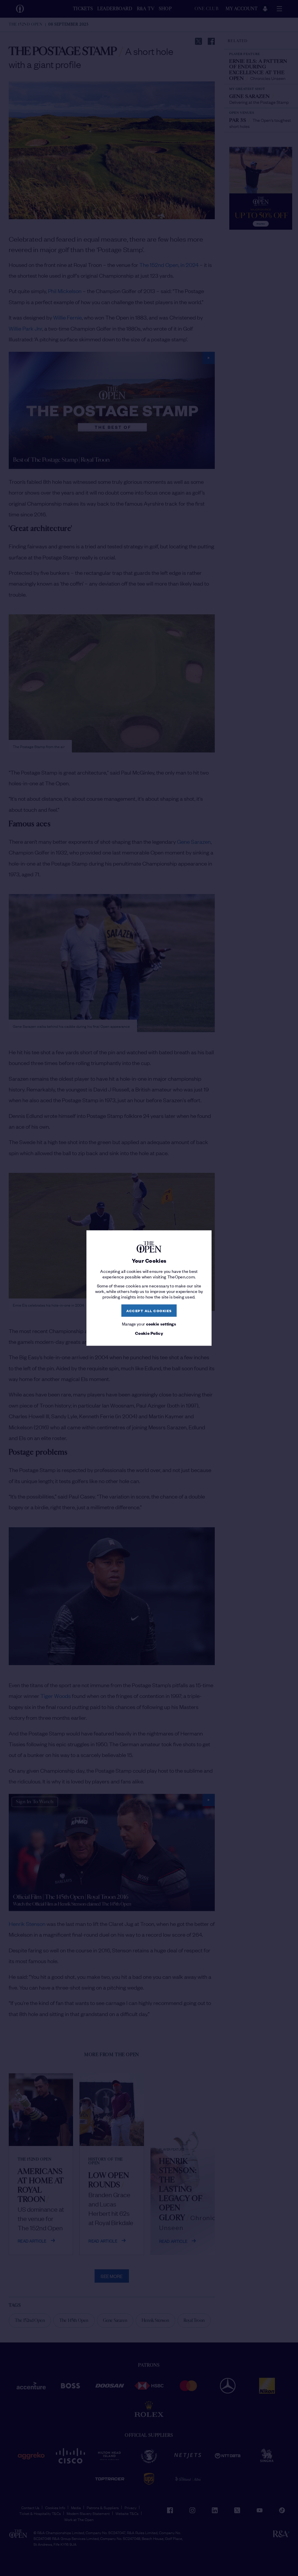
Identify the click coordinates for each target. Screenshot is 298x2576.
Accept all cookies (149, 1311)
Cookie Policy (149, 1333)
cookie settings (161, 1323)
